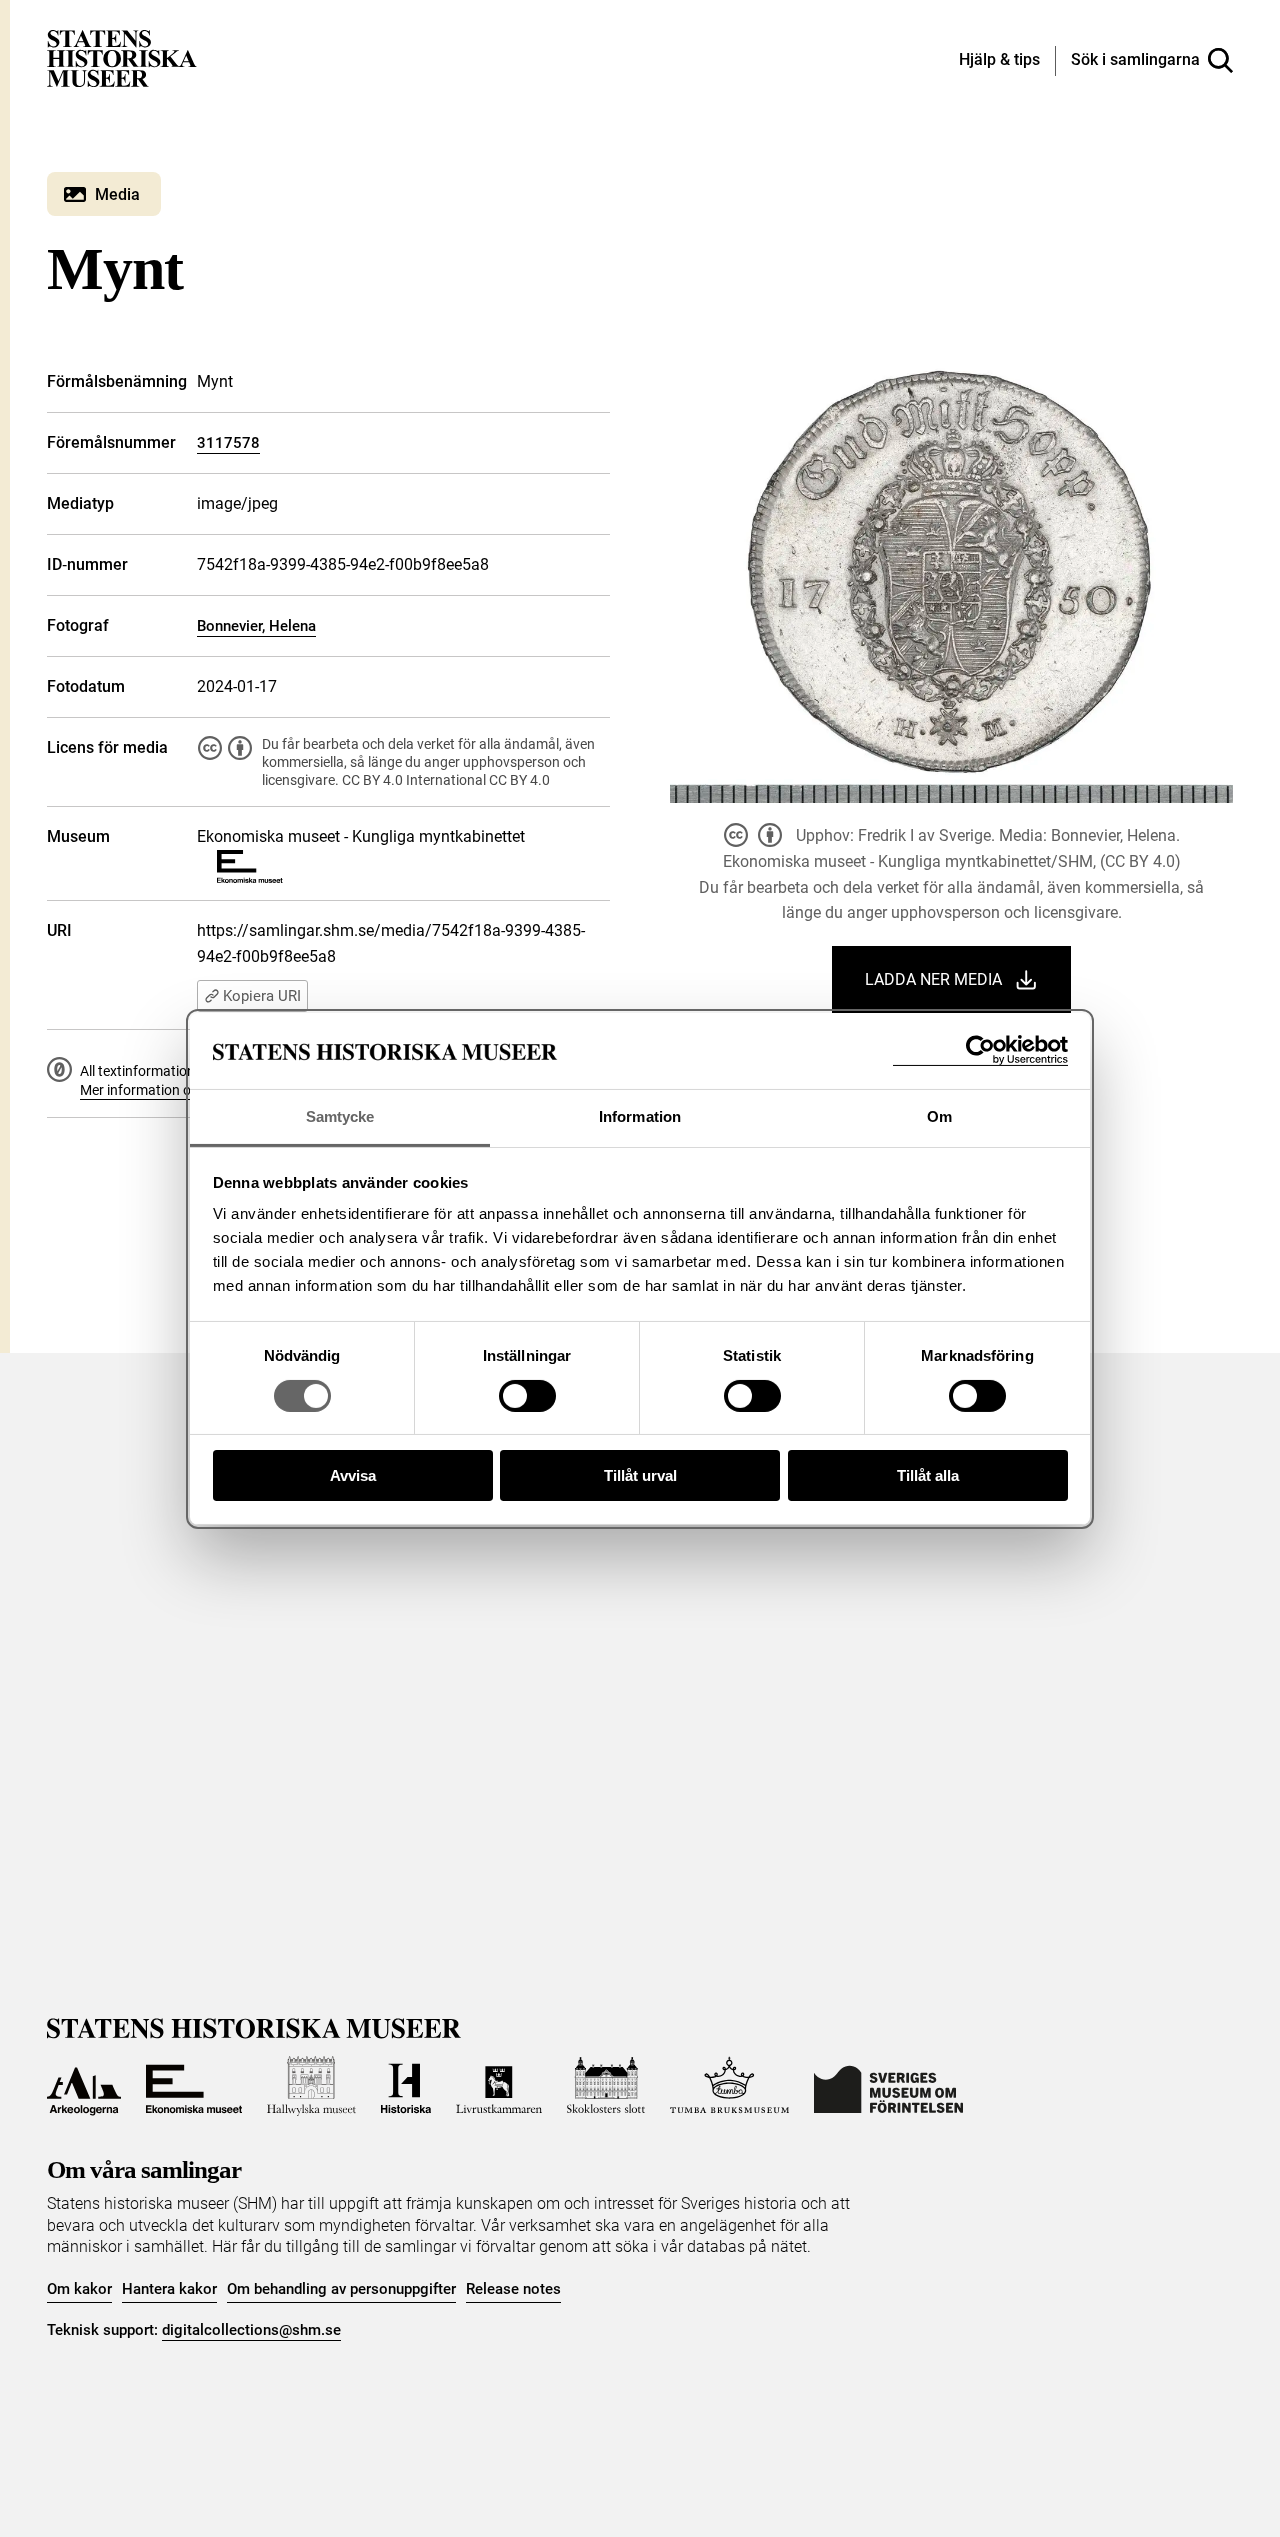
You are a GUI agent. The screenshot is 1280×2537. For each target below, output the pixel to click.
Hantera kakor (169, 2289)
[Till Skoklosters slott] (606, 2086)
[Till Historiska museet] (406, 2086)
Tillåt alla (928, 1475)
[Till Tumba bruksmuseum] (730, 2086)
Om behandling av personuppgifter (341, 2289)
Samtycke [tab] (340, 1116)
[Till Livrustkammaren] (499, 2086)
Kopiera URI (262, 996)
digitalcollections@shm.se (251, 2330)
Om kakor (79, 2289)
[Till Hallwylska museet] (311, 2086)
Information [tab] (640, 1116)
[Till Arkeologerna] (84, 2086)
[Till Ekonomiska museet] (194, 2086)
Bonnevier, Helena (256, 626)
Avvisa (353, 1475)
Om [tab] (939, 1116)
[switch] (527, 1396)
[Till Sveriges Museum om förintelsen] (888, 2086)
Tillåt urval (640, 1475)
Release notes (513, 2289)
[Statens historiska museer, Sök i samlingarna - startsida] (122, 57)
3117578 (228, 443)
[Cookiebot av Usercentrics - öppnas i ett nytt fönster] (980, 1050)
